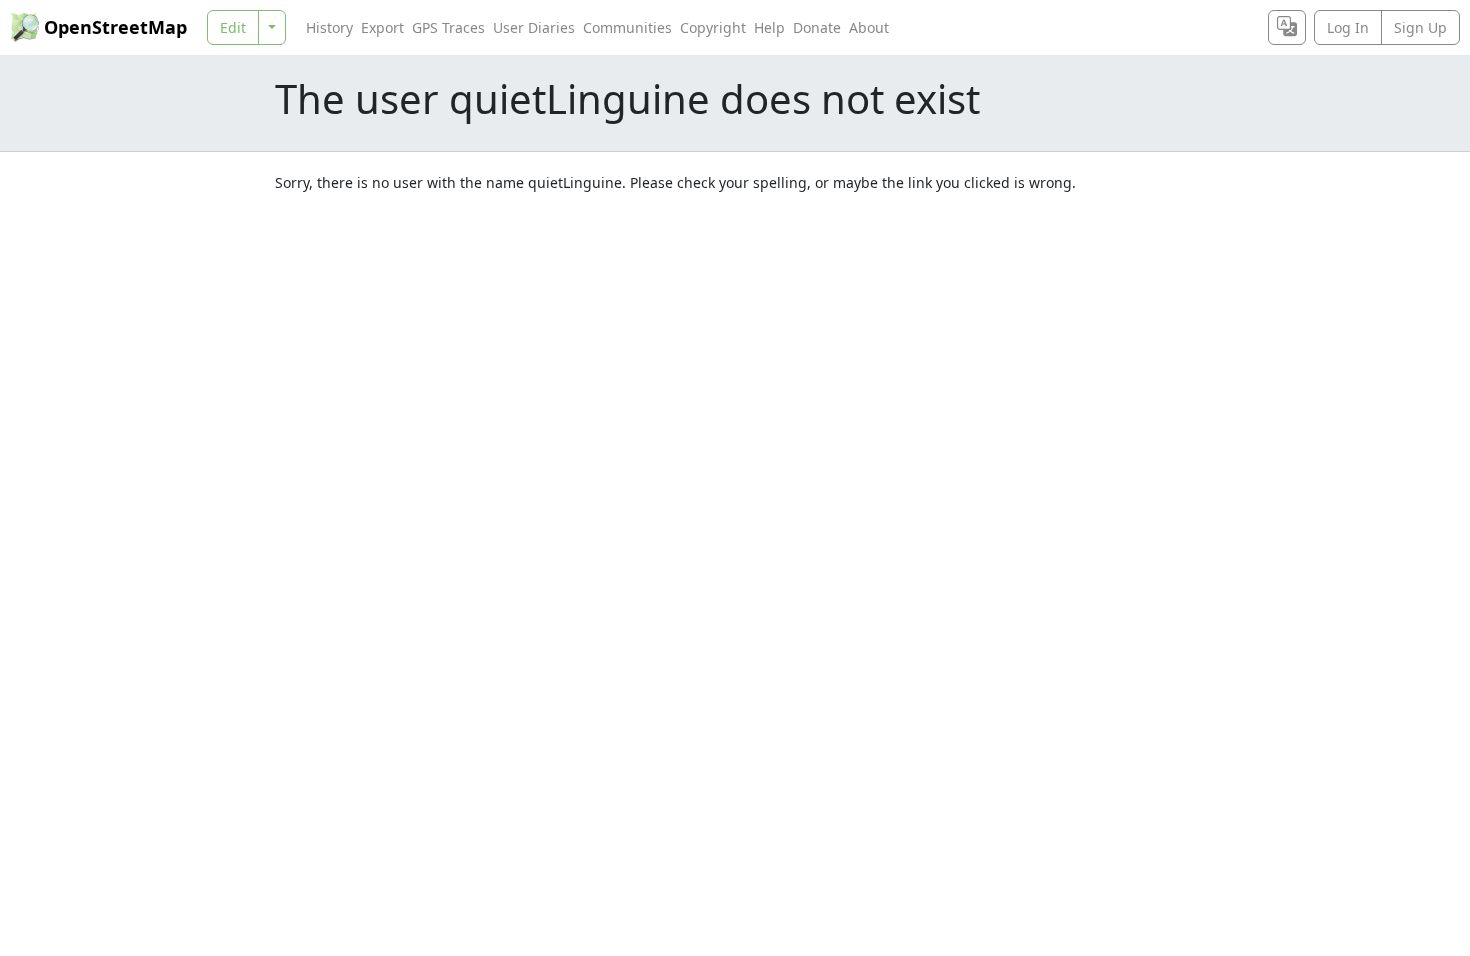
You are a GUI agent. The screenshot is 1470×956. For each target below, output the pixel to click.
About (869, 27)
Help (769, 27)
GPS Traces (448, 27)
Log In (1348, 27)
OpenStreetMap (115, 27)
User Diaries (534, 27)
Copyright (713, 27)
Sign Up (1420, 27)
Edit (233, 27)
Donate (817, 27)
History (329, 27)
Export (382, 27)
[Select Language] (1287, 27)
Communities (627, 27)
